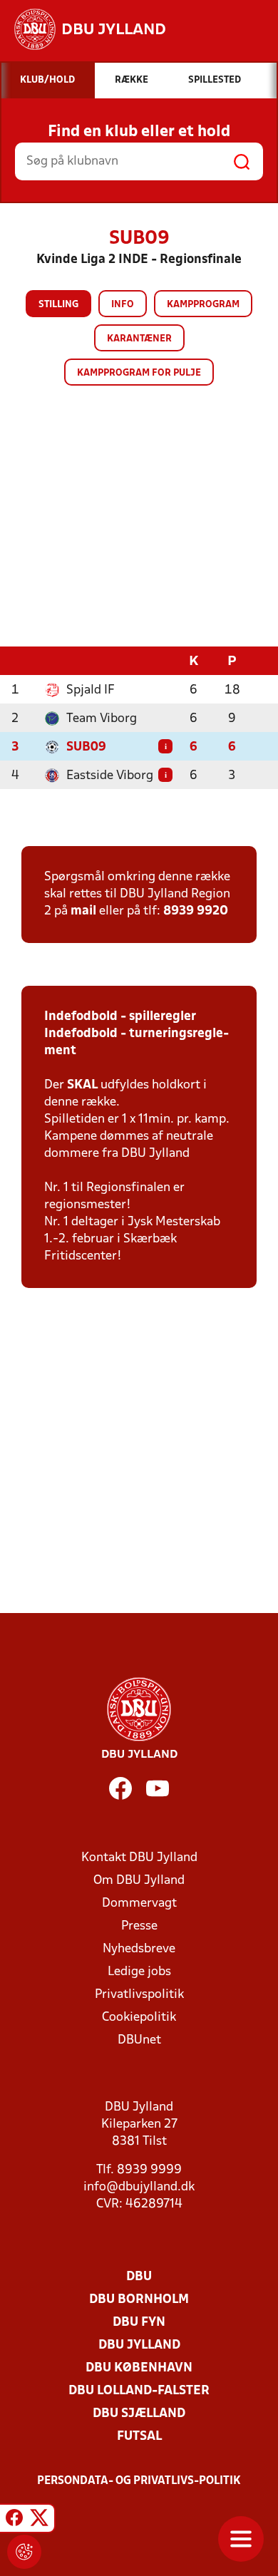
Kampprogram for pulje (139, 373)
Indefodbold (81, 1017)
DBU (139, 2277)
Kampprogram (203, 305)
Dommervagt (139, 1903)
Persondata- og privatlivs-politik (139, 2481)
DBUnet (139, 2040)
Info (123, 305)
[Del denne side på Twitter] (39, 2520)
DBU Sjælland (139, 2414)
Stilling (58, 305)
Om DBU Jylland (139, 1881)
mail (83, 911)
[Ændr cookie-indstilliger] (24, 2552)
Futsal (139, 2437)
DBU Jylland (139, 2345)
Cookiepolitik (139, 2018)
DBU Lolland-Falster (139, 2391)
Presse (139, 1926)
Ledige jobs (139, 1972)
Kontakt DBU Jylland (139, 1858)
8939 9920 (196, 911)
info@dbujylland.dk (139, 2187)
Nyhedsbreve (139, 1949)
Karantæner (139, 339)
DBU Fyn (139, 2323)
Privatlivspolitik (139, 1995)
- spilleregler (157, 1017)
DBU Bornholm (139, 2300)
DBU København (139, 2368)
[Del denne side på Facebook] (14, 2520)
